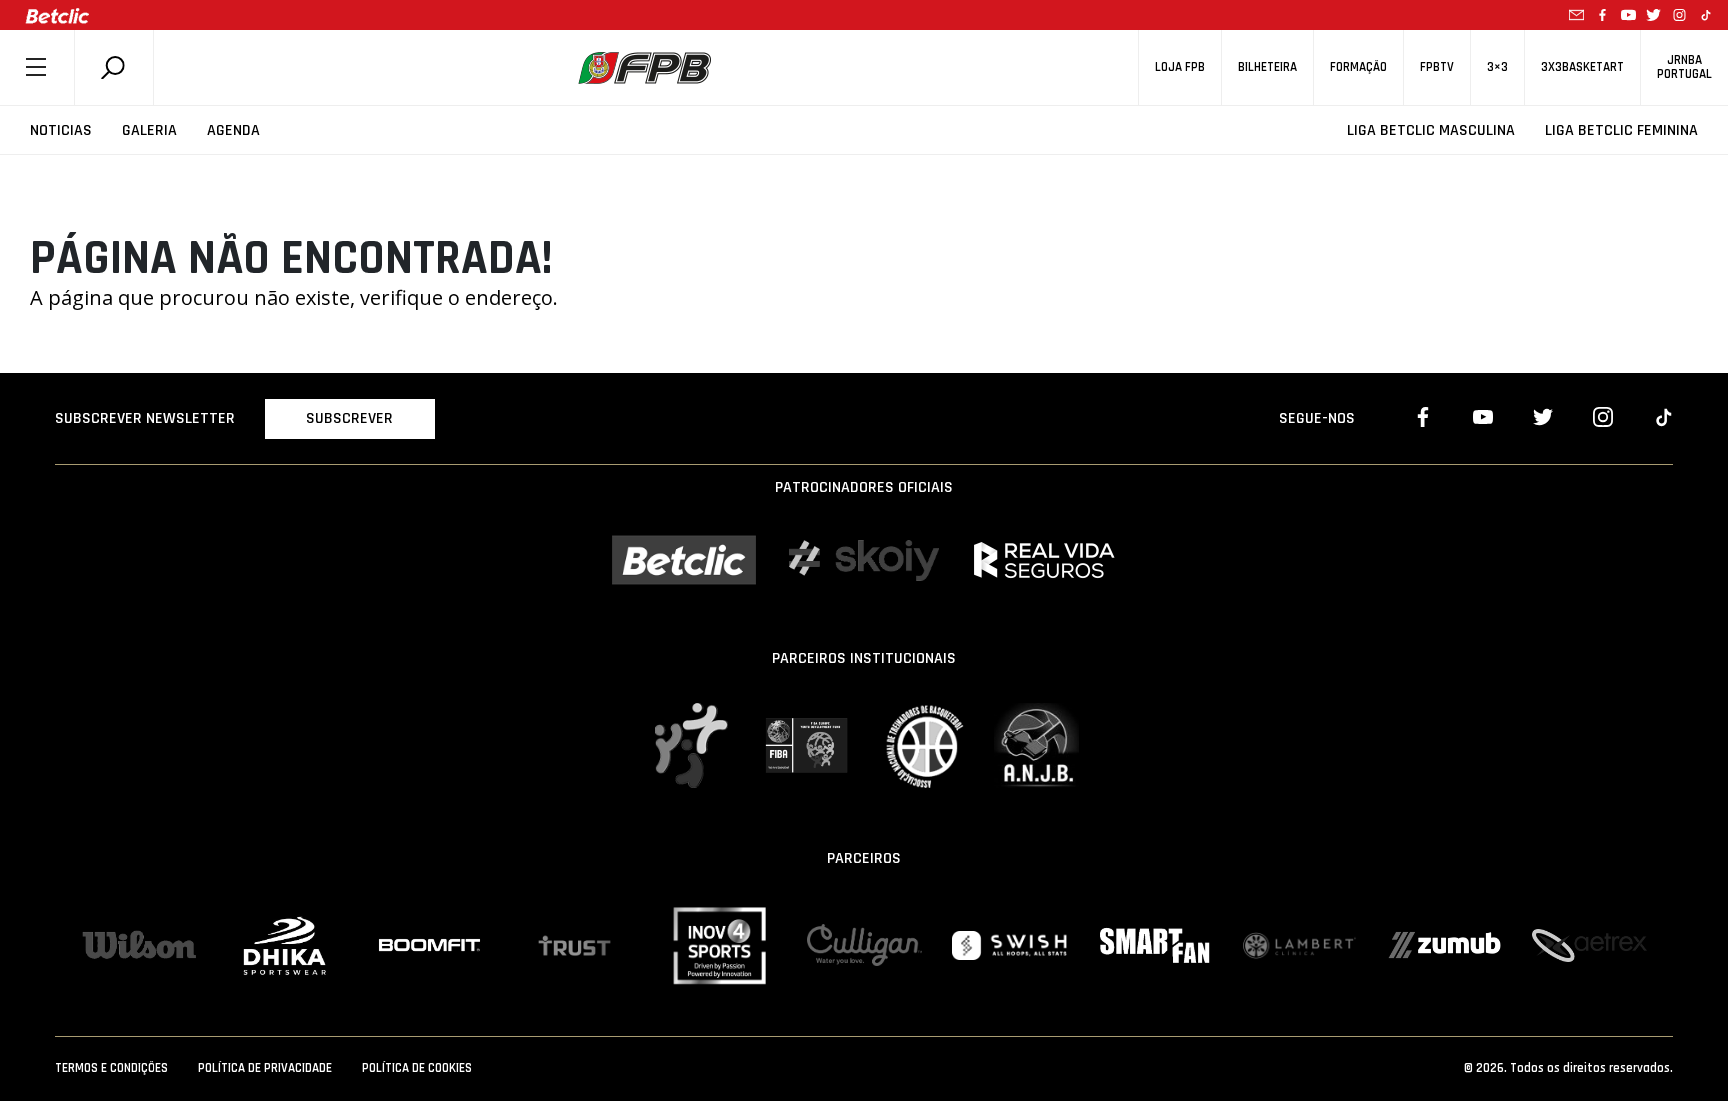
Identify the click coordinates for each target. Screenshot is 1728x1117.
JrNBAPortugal (1684, 67)
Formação (1358, 67)
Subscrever (349, 418)
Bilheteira (1267, 67)
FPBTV (1437, 67)
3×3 (1497, 67)
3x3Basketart (1582, 67)
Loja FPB (1180, 67)
